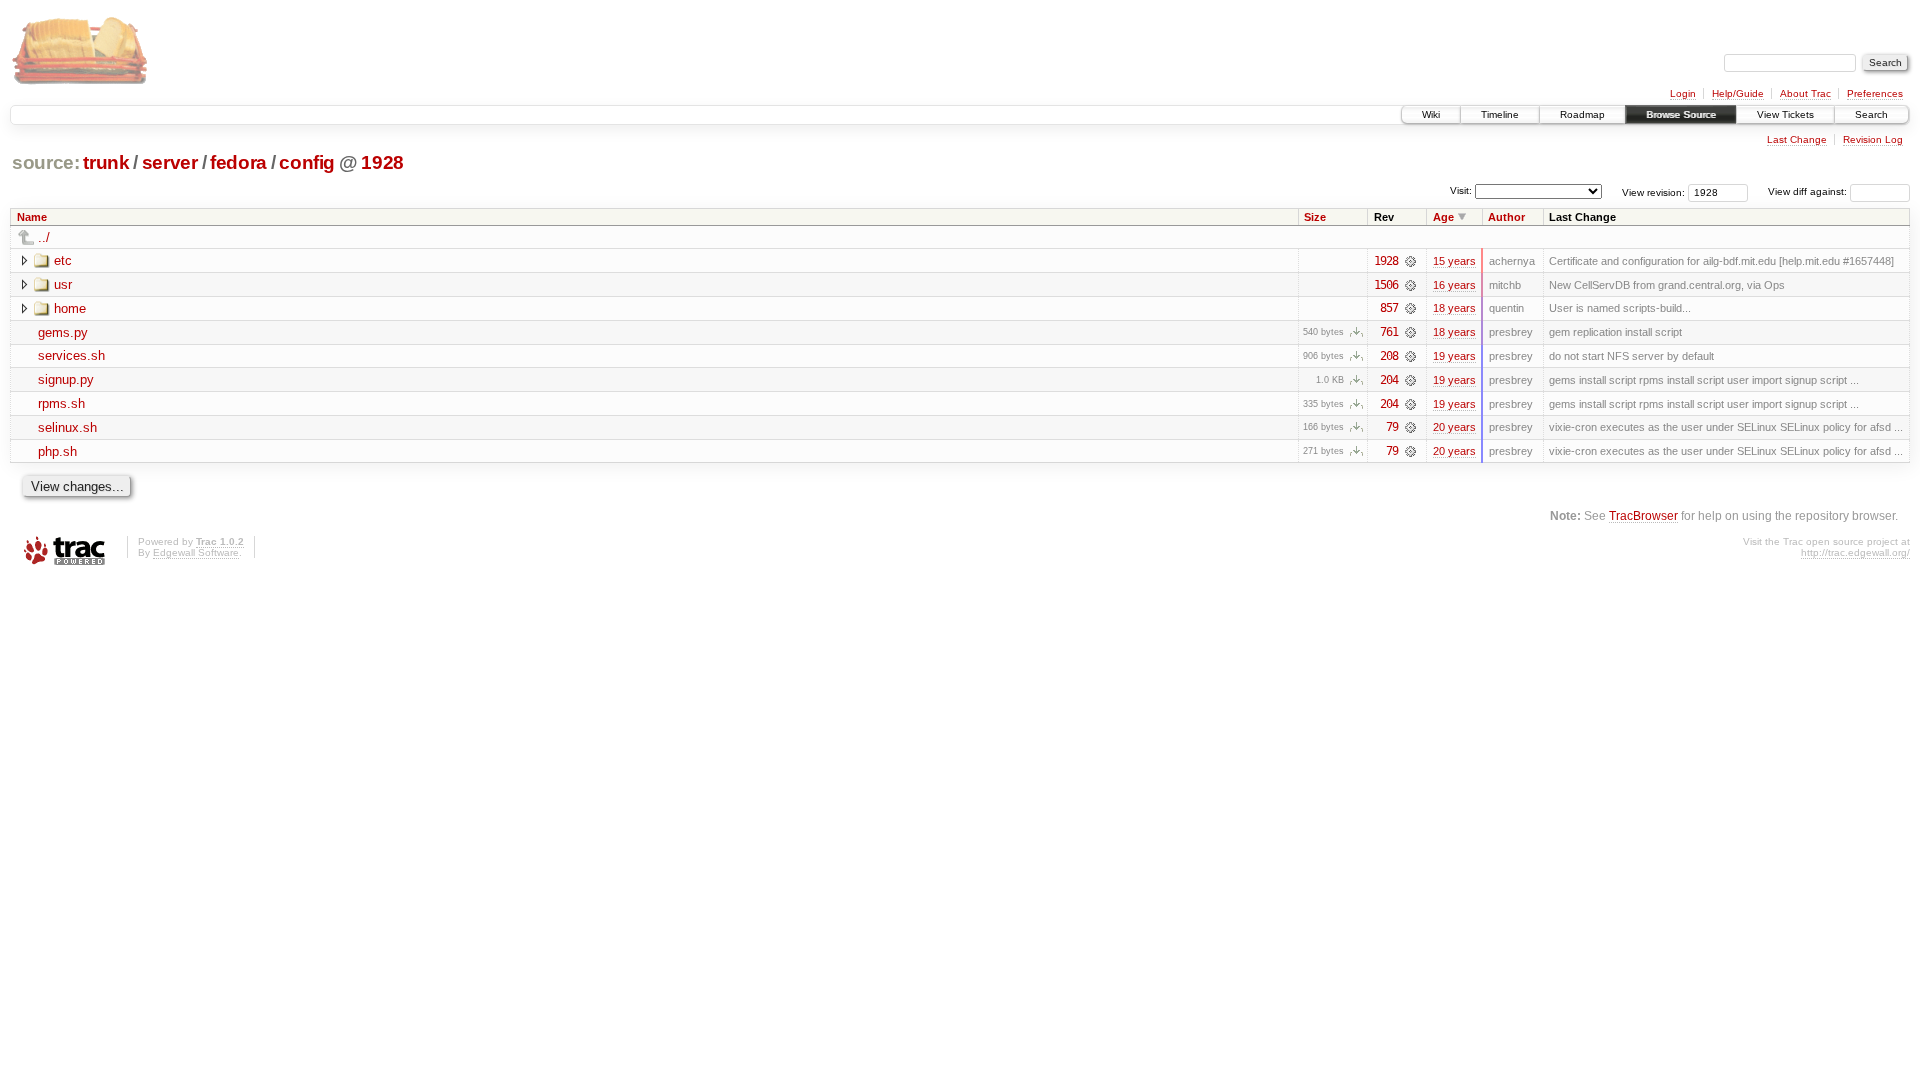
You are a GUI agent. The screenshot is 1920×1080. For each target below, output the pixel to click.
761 (1389, 332)
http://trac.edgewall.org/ (1855, 552)
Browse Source (1681, 114)
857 (1389, 308)
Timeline (1500, 114)
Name (32, 217)
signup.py (66, 379)
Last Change (1797, 139)
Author (1506, 217)
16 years (1454, 285)
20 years (1454, 427)
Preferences (1875, 93)
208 (1389, 356)
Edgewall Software (196, 552)
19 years (1454, 356)
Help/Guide (1738, 93)
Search (1871, 114)
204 (1389, 380)
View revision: (1653, 191)
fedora (238, 162)
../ (44, 237)
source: (46, 162)
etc (63, 260)
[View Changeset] (1410, 261)
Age (1443, 217)
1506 (1386, 285)
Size (1315, 217)
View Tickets (1785, 114)
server (170, 162)
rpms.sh (61, 403)
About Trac (1805, 93)
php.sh (57, 451)
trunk (106, 162)
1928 (382, 162)
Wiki (1431, 114)
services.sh (71, 355)
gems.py (63, 332)
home (70, 308)
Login (1683, 93)
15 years (1454, 261)
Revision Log (1873, 139)
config (307, 162)
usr (63, 284)
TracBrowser (1643, 515)
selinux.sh (67, 427)
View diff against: (1809, 191)
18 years (1454, 308)
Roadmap (1582, 114)
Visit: (1461, 190)
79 (1392, 427)
